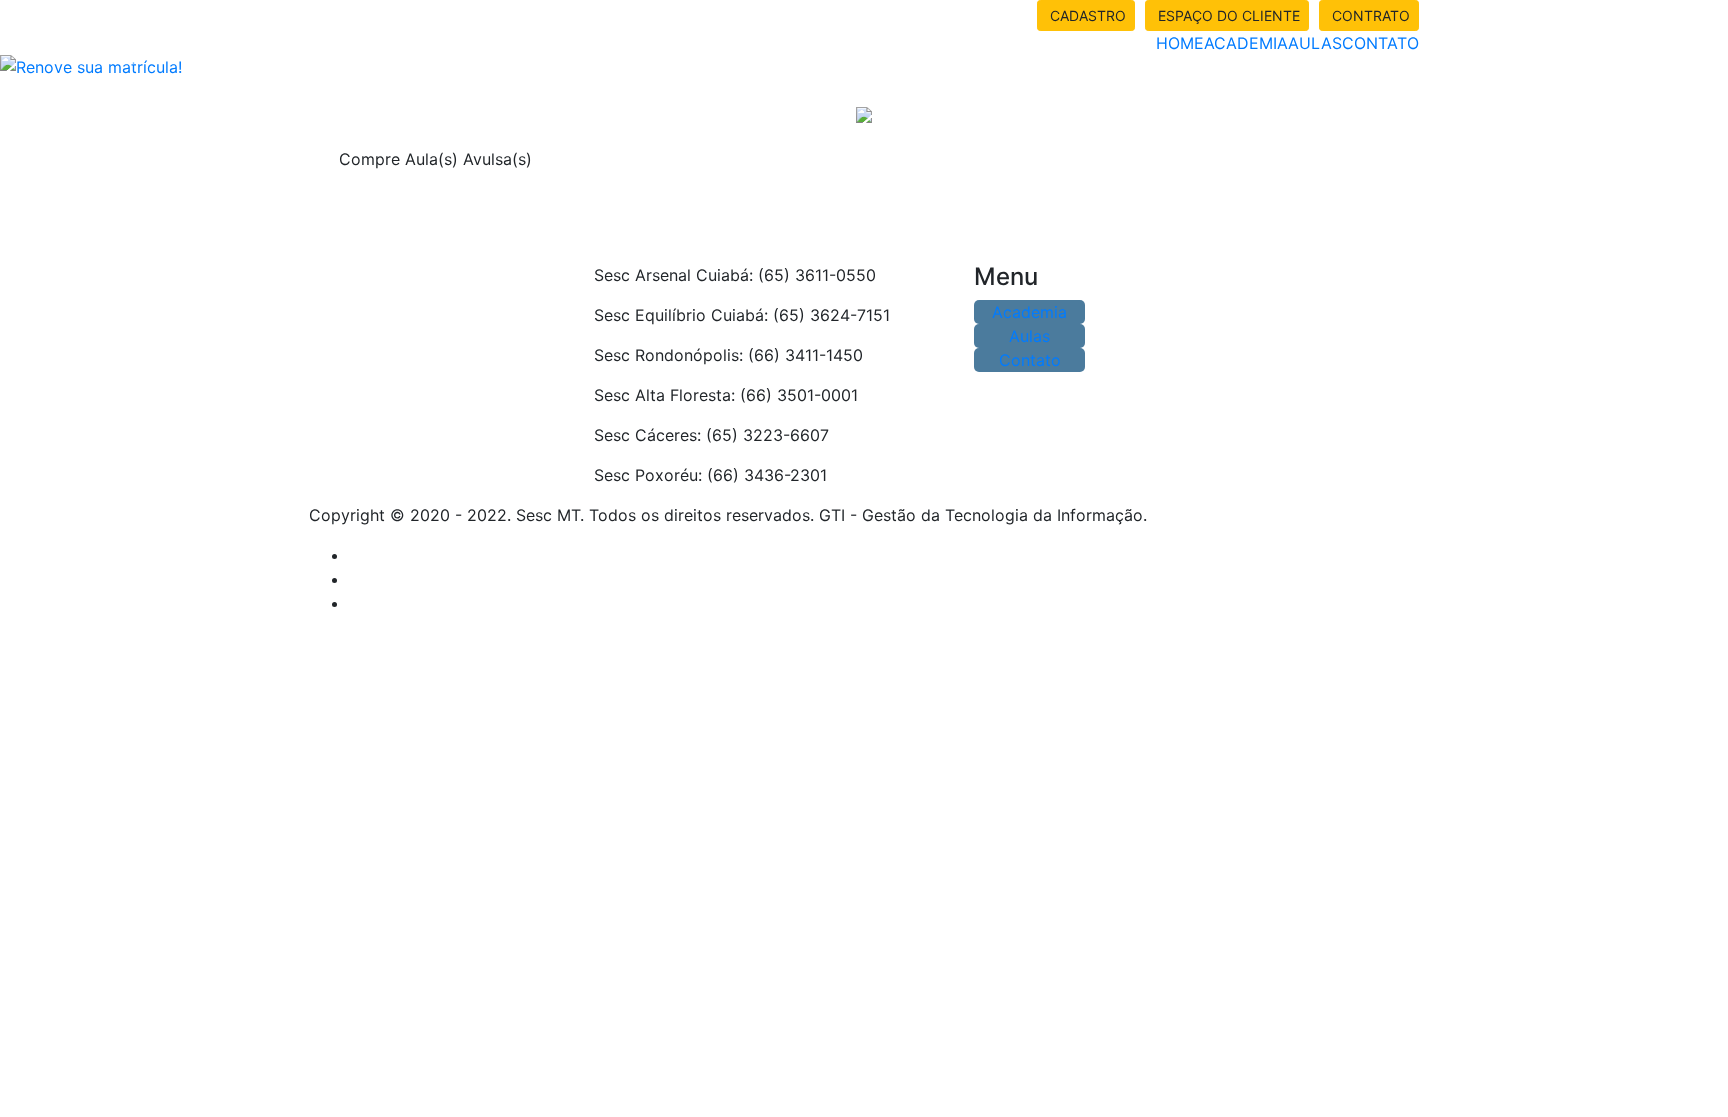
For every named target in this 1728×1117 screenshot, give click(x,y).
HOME (1180, 43)
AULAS (1315, 43)
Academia (1029, 312)
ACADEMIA (1246, 43)
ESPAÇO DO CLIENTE (1227, 15)
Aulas (1029, 336)
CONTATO (1380, 43)
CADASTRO (1086, 15)
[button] (129, 55)
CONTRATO (1369, 15)
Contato (1030, 360)
